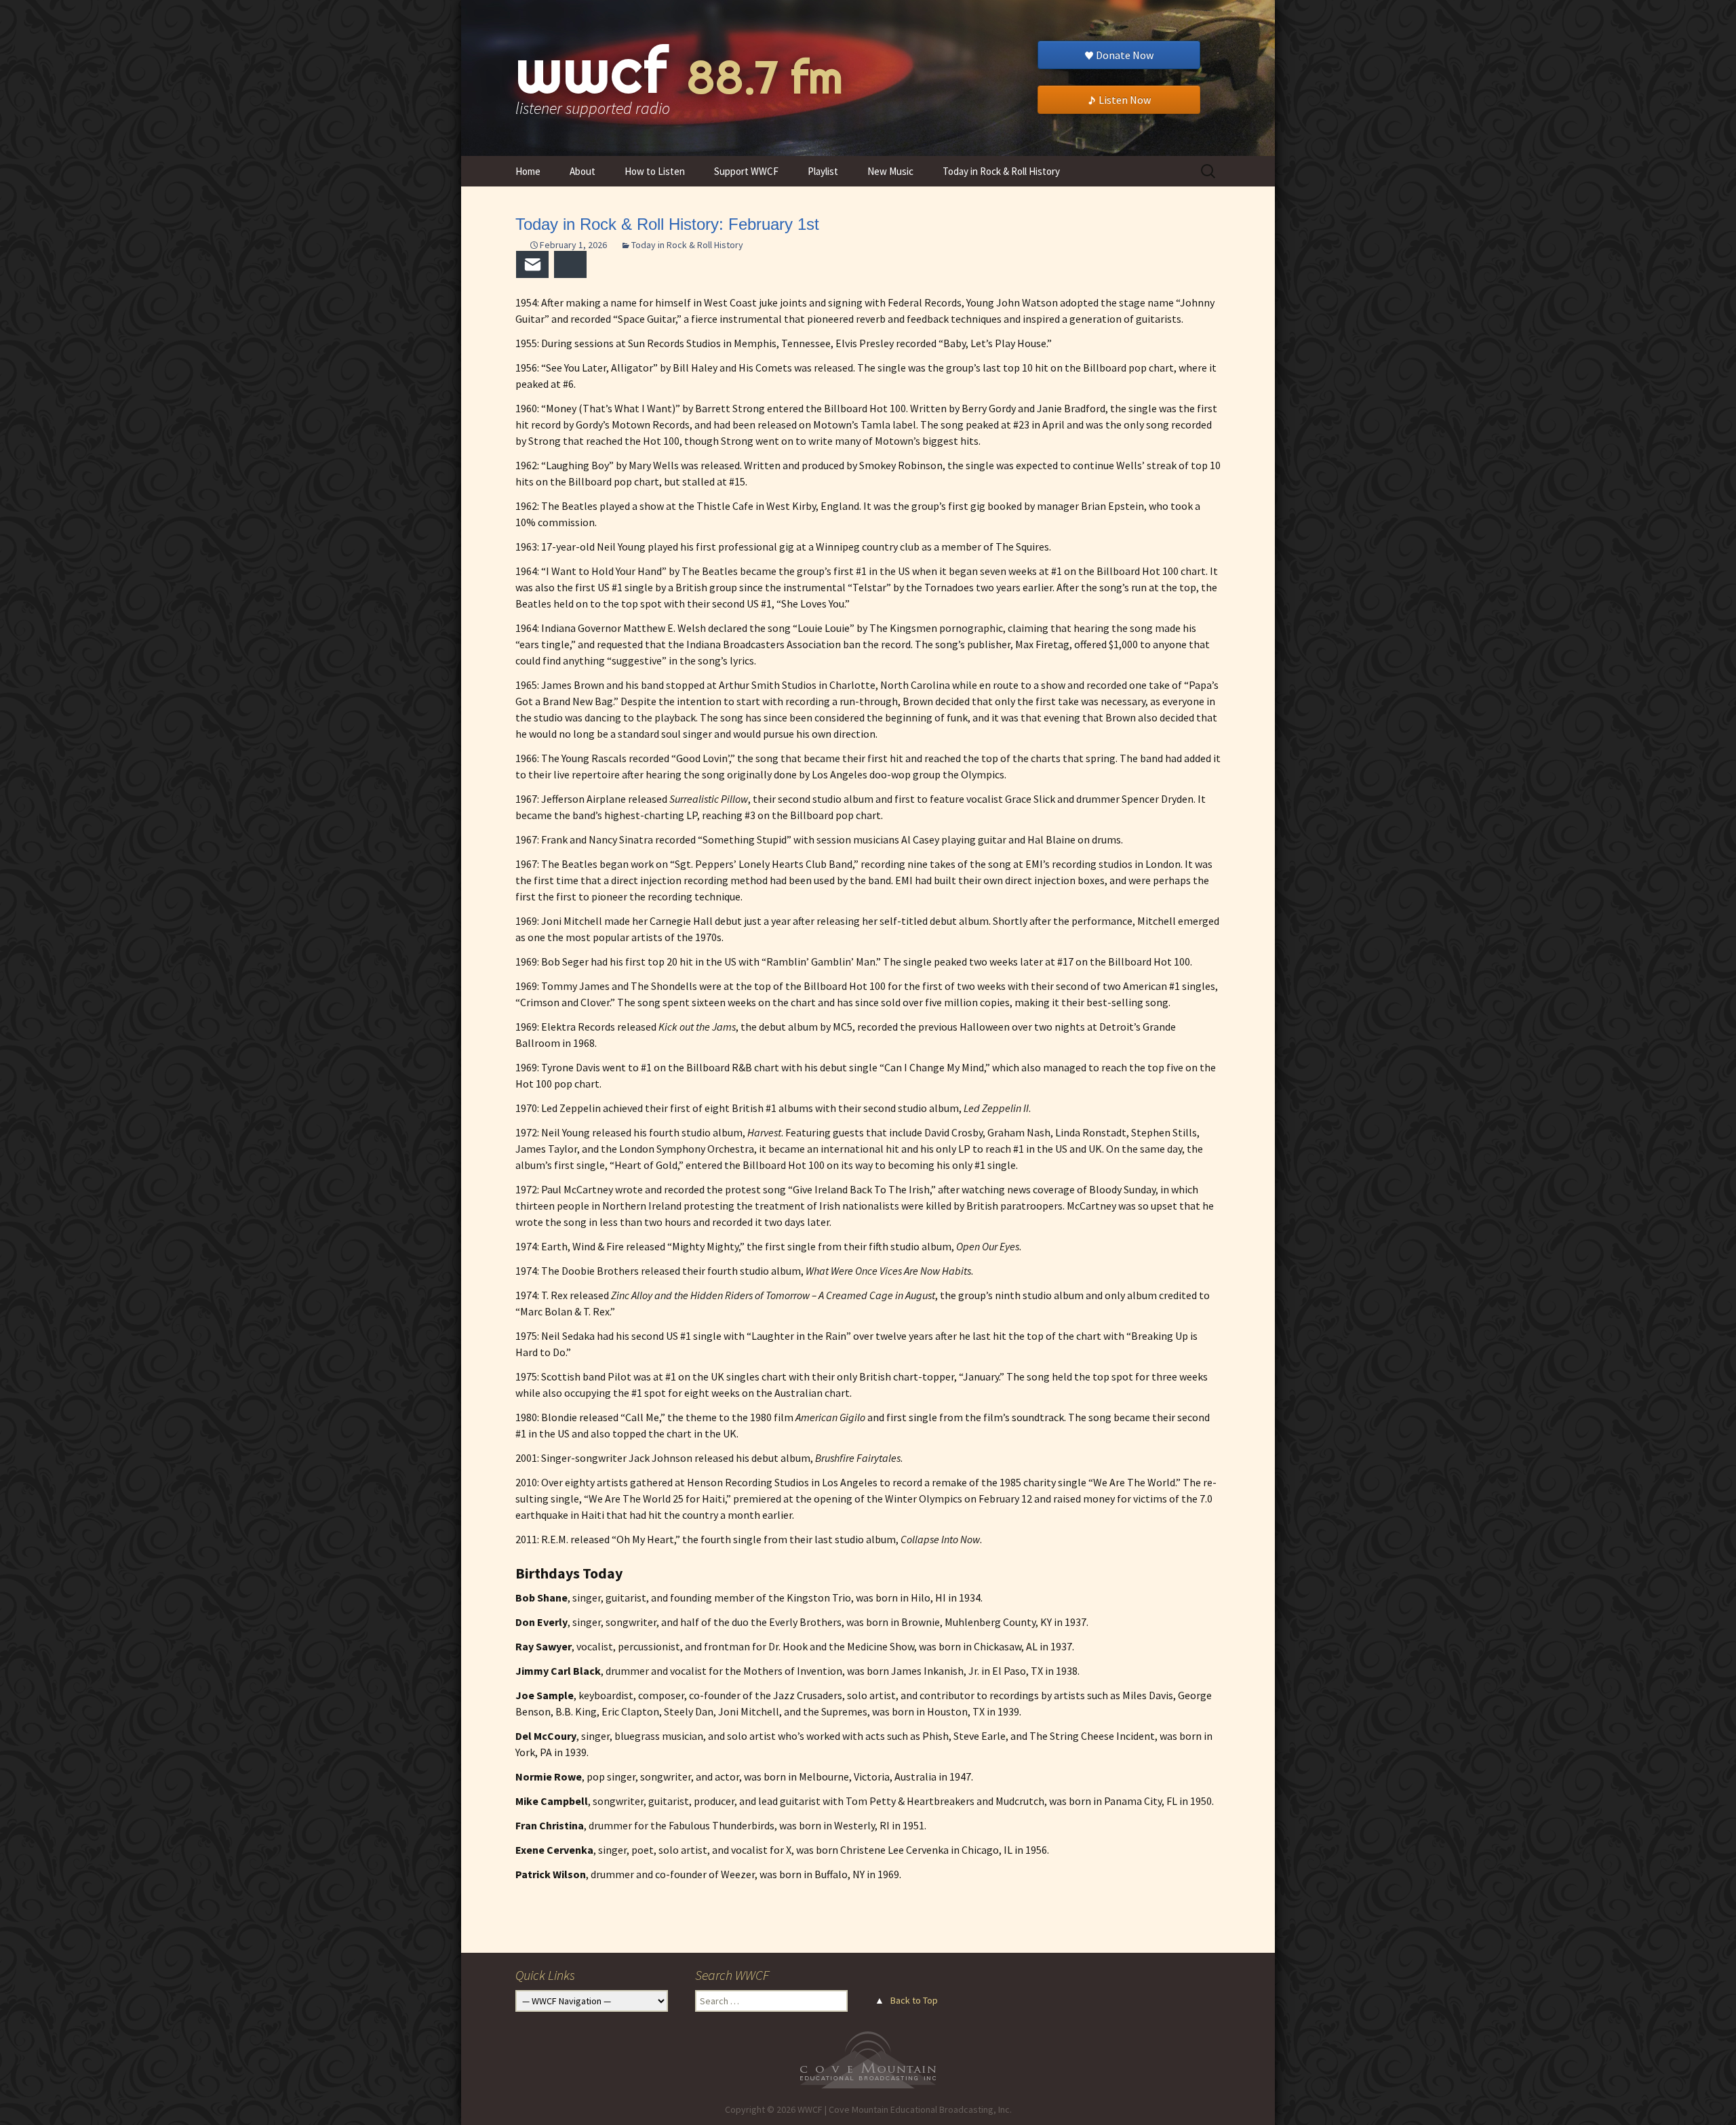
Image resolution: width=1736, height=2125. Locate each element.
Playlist (823, 171)
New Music (890, 171)
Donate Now (1125, 55)
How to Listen (655, 171)
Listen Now (1125, 100)
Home (528, 171)
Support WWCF (746, 171)
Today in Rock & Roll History (1001, 171)
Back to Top (914, 2000)
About (583, 171)
